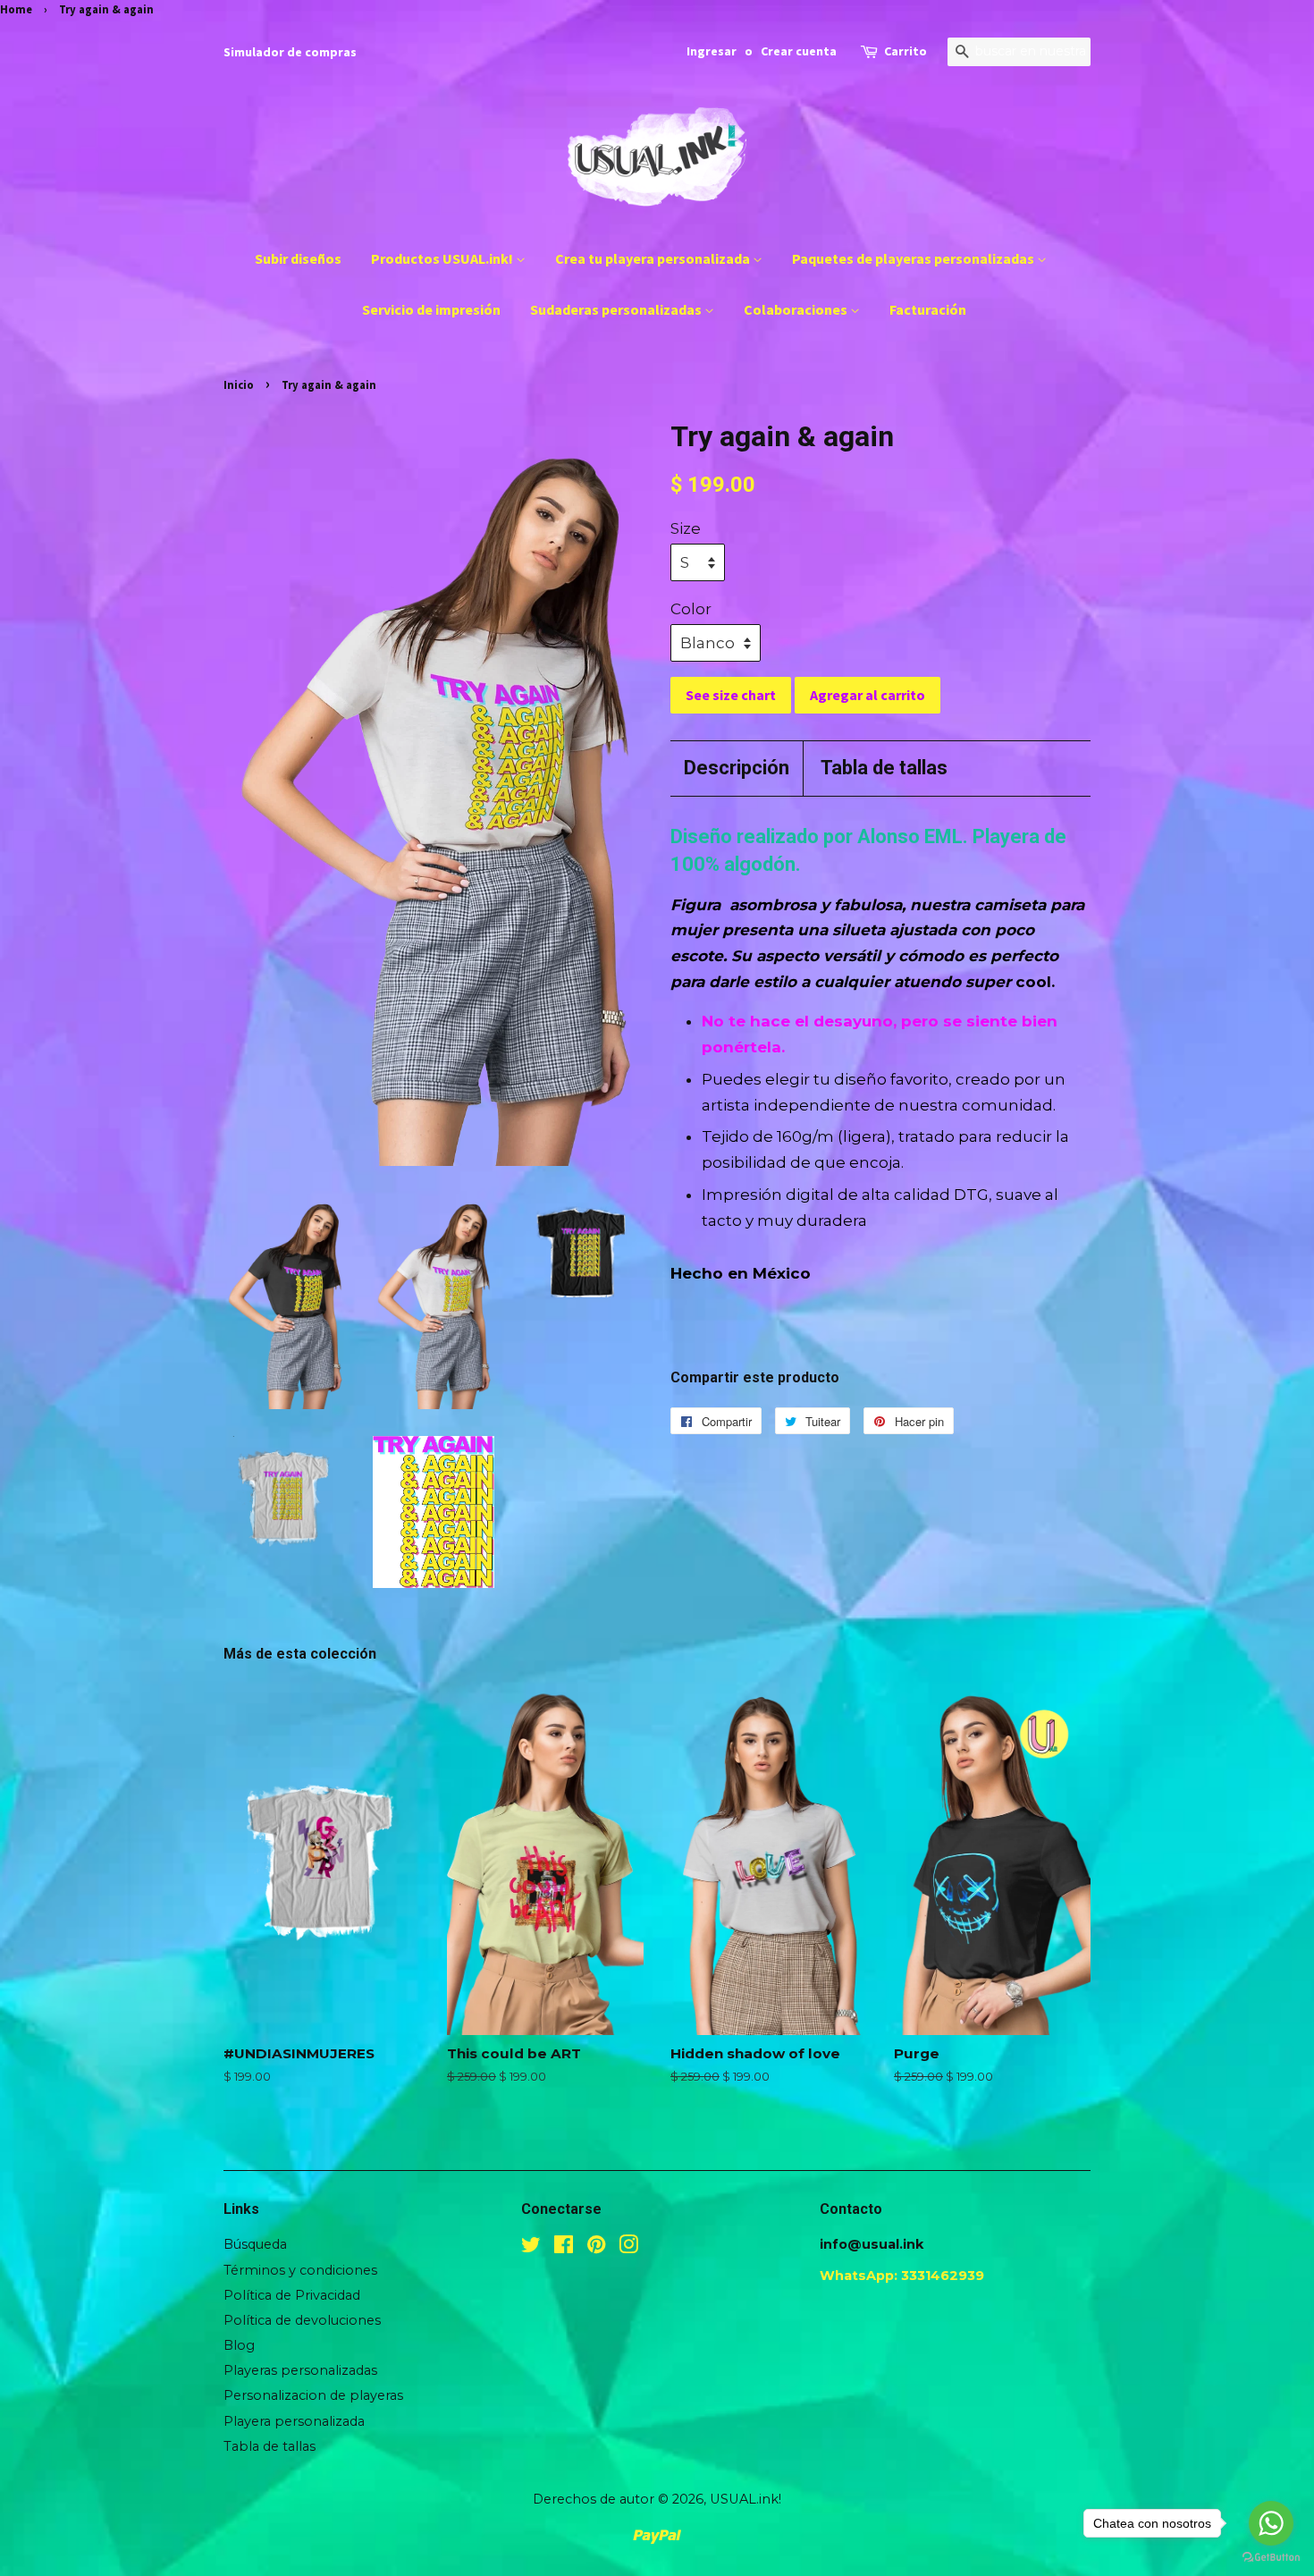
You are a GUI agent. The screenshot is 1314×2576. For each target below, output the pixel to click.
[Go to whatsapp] (1271, 2523)
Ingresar (712, 51)
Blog (239, 2345)
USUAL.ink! (745, 2499)
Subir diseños (298, 258)
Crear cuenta (799, 51)
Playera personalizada (294, 2421)
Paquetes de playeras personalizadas (914, 258)
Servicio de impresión (431, 309)
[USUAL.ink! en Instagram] (628, 2248)
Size (686, 528)
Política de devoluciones (302, 2320)
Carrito (905, 51)
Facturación (928, 309)
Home (16, 9)
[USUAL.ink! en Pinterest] (596, 2248)
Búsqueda (255, 2244)
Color (691, 609)
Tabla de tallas (884, 768)
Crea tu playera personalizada (654, 258)
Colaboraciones (797, 309)
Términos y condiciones (300, 2270)
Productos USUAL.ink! (443, 258)
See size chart (731, 695)
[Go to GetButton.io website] (1271, 2558)
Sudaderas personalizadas (617, 309)
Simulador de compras (290, 52)
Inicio (239, 384)
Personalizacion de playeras (313, 2395)
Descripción (737, 768)
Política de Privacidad (292, 2295)
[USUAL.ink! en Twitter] (531, 2248)
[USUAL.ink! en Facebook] (564, 2248)
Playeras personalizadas (300, 2370)
